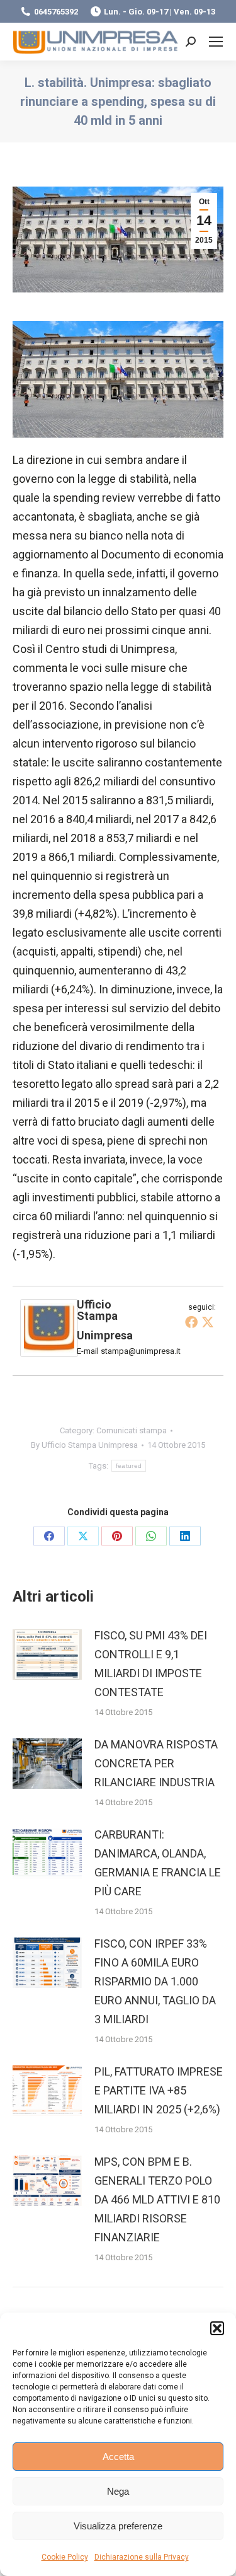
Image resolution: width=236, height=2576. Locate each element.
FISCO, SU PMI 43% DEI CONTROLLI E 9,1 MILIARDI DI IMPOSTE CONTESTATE (151, 1664)
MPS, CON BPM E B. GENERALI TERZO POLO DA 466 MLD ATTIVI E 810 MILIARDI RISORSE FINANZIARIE (157, 2199)
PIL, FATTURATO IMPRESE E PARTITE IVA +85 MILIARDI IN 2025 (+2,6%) (159, 2090)
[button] (217, 2328)
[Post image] (47, 1655)
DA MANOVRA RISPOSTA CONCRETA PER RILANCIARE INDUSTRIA (156, 1763)
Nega (118, 2491)
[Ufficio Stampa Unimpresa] (49, 1353)
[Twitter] (208, 1322)
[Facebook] (191, 1322)
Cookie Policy (65, 2557)
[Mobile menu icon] (216, 42)
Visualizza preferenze (118, 2526)
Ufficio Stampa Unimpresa (105, 1320)
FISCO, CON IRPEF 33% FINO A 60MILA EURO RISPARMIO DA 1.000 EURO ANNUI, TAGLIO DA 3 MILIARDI (155, 1981)
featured (129, 1466)
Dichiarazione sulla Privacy (142, 2557)
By (84, 1445)
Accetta (118, 2457)
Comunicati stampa (132, 1430)
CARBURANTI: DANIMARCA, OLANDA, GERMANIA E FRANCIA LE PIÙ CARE (158, 1863)
